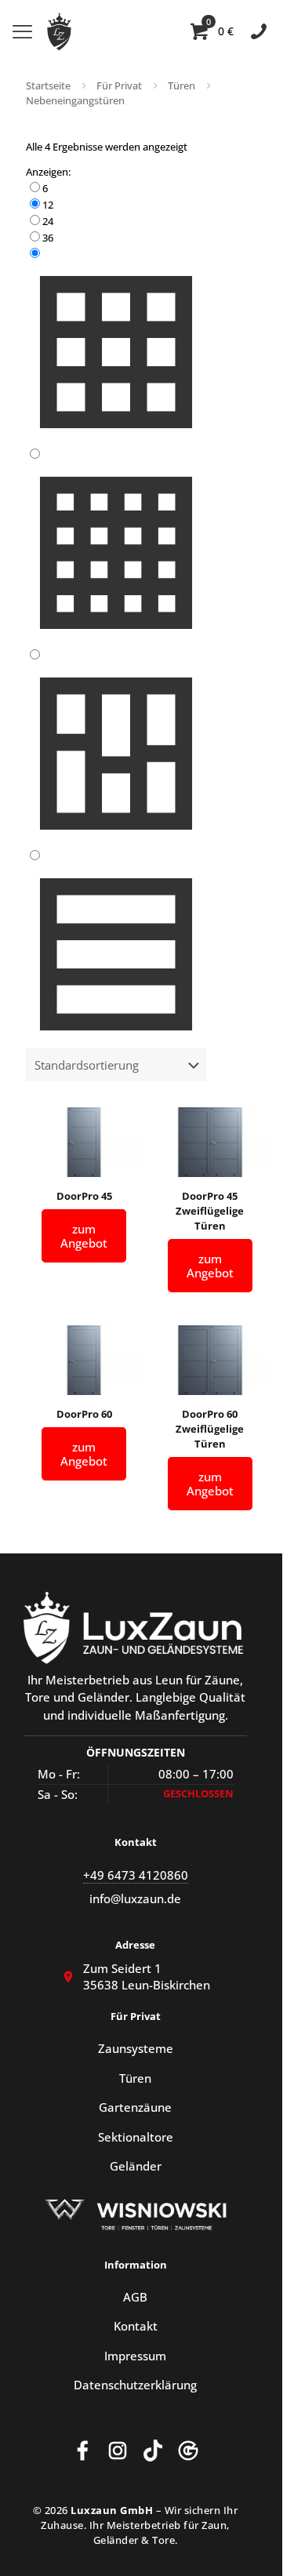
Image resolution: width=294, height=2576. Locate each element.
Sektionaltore (136, 2137)
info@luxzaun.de (135, 1899)
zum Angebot (84, 1236)
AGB (135, 2297)
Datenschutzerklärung (135, 2385)
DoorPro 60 (84, 1414)
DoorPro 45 (84, 1196)
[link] (116, 188)
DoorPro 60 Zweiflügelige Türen (210, 1429)
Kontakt (136, 2326)
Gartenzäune (135, 2107)
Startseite (48, 85)
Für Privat (119, 85)
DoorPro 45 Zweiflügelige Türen (210, 1211)
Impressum (135, 2356)
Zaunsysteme (136, 2048)
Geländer (136, 2166)
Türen (181, 85)
